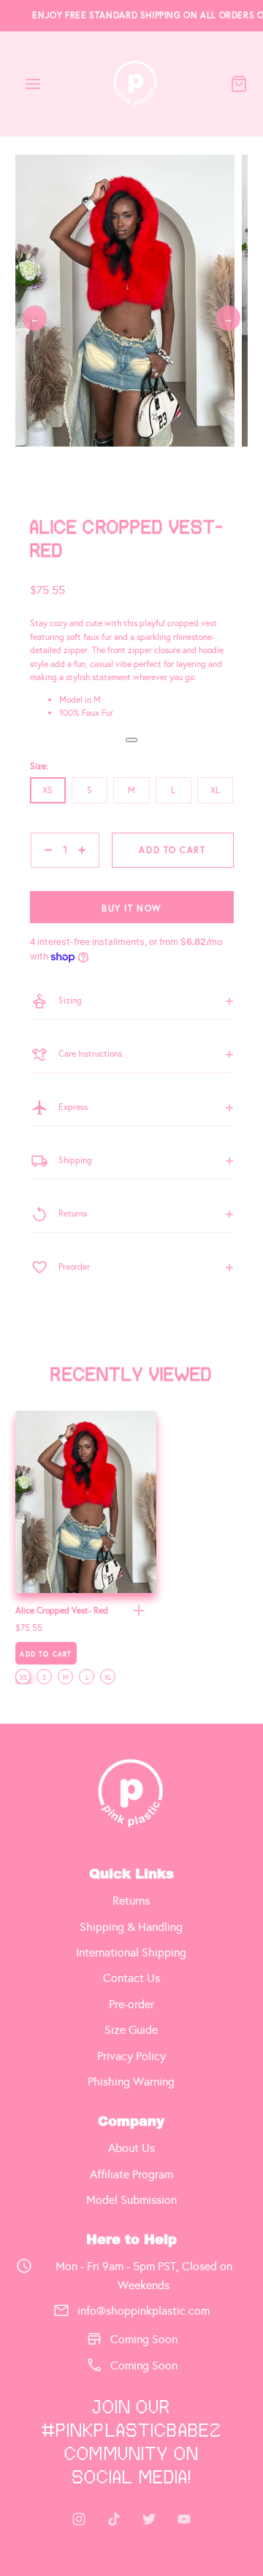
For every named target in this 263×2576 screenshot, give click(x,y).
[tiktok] (114, 2519)
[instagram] (79, 2519)
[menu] (33, 84)
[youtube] (184, 2519)
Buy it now (131, 909)
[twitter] (149, 2519)
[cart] (239, 84)
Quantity (47, 874)
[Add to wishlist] (131, 740)
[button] (139, 1611)
